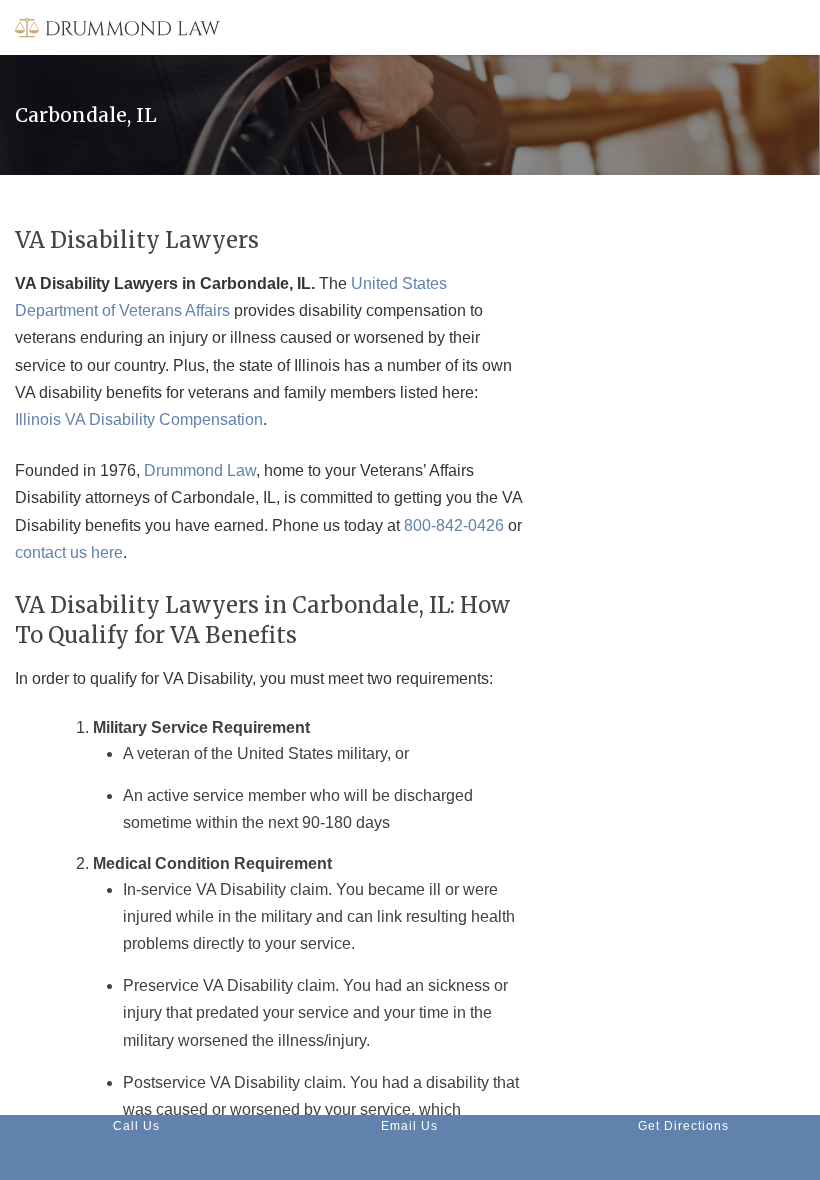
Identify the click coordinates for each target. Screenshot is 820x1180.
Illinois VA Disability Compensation (139, 419)
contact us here (69, 552)
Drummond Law (200, 470)
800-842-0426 (454, 525)
